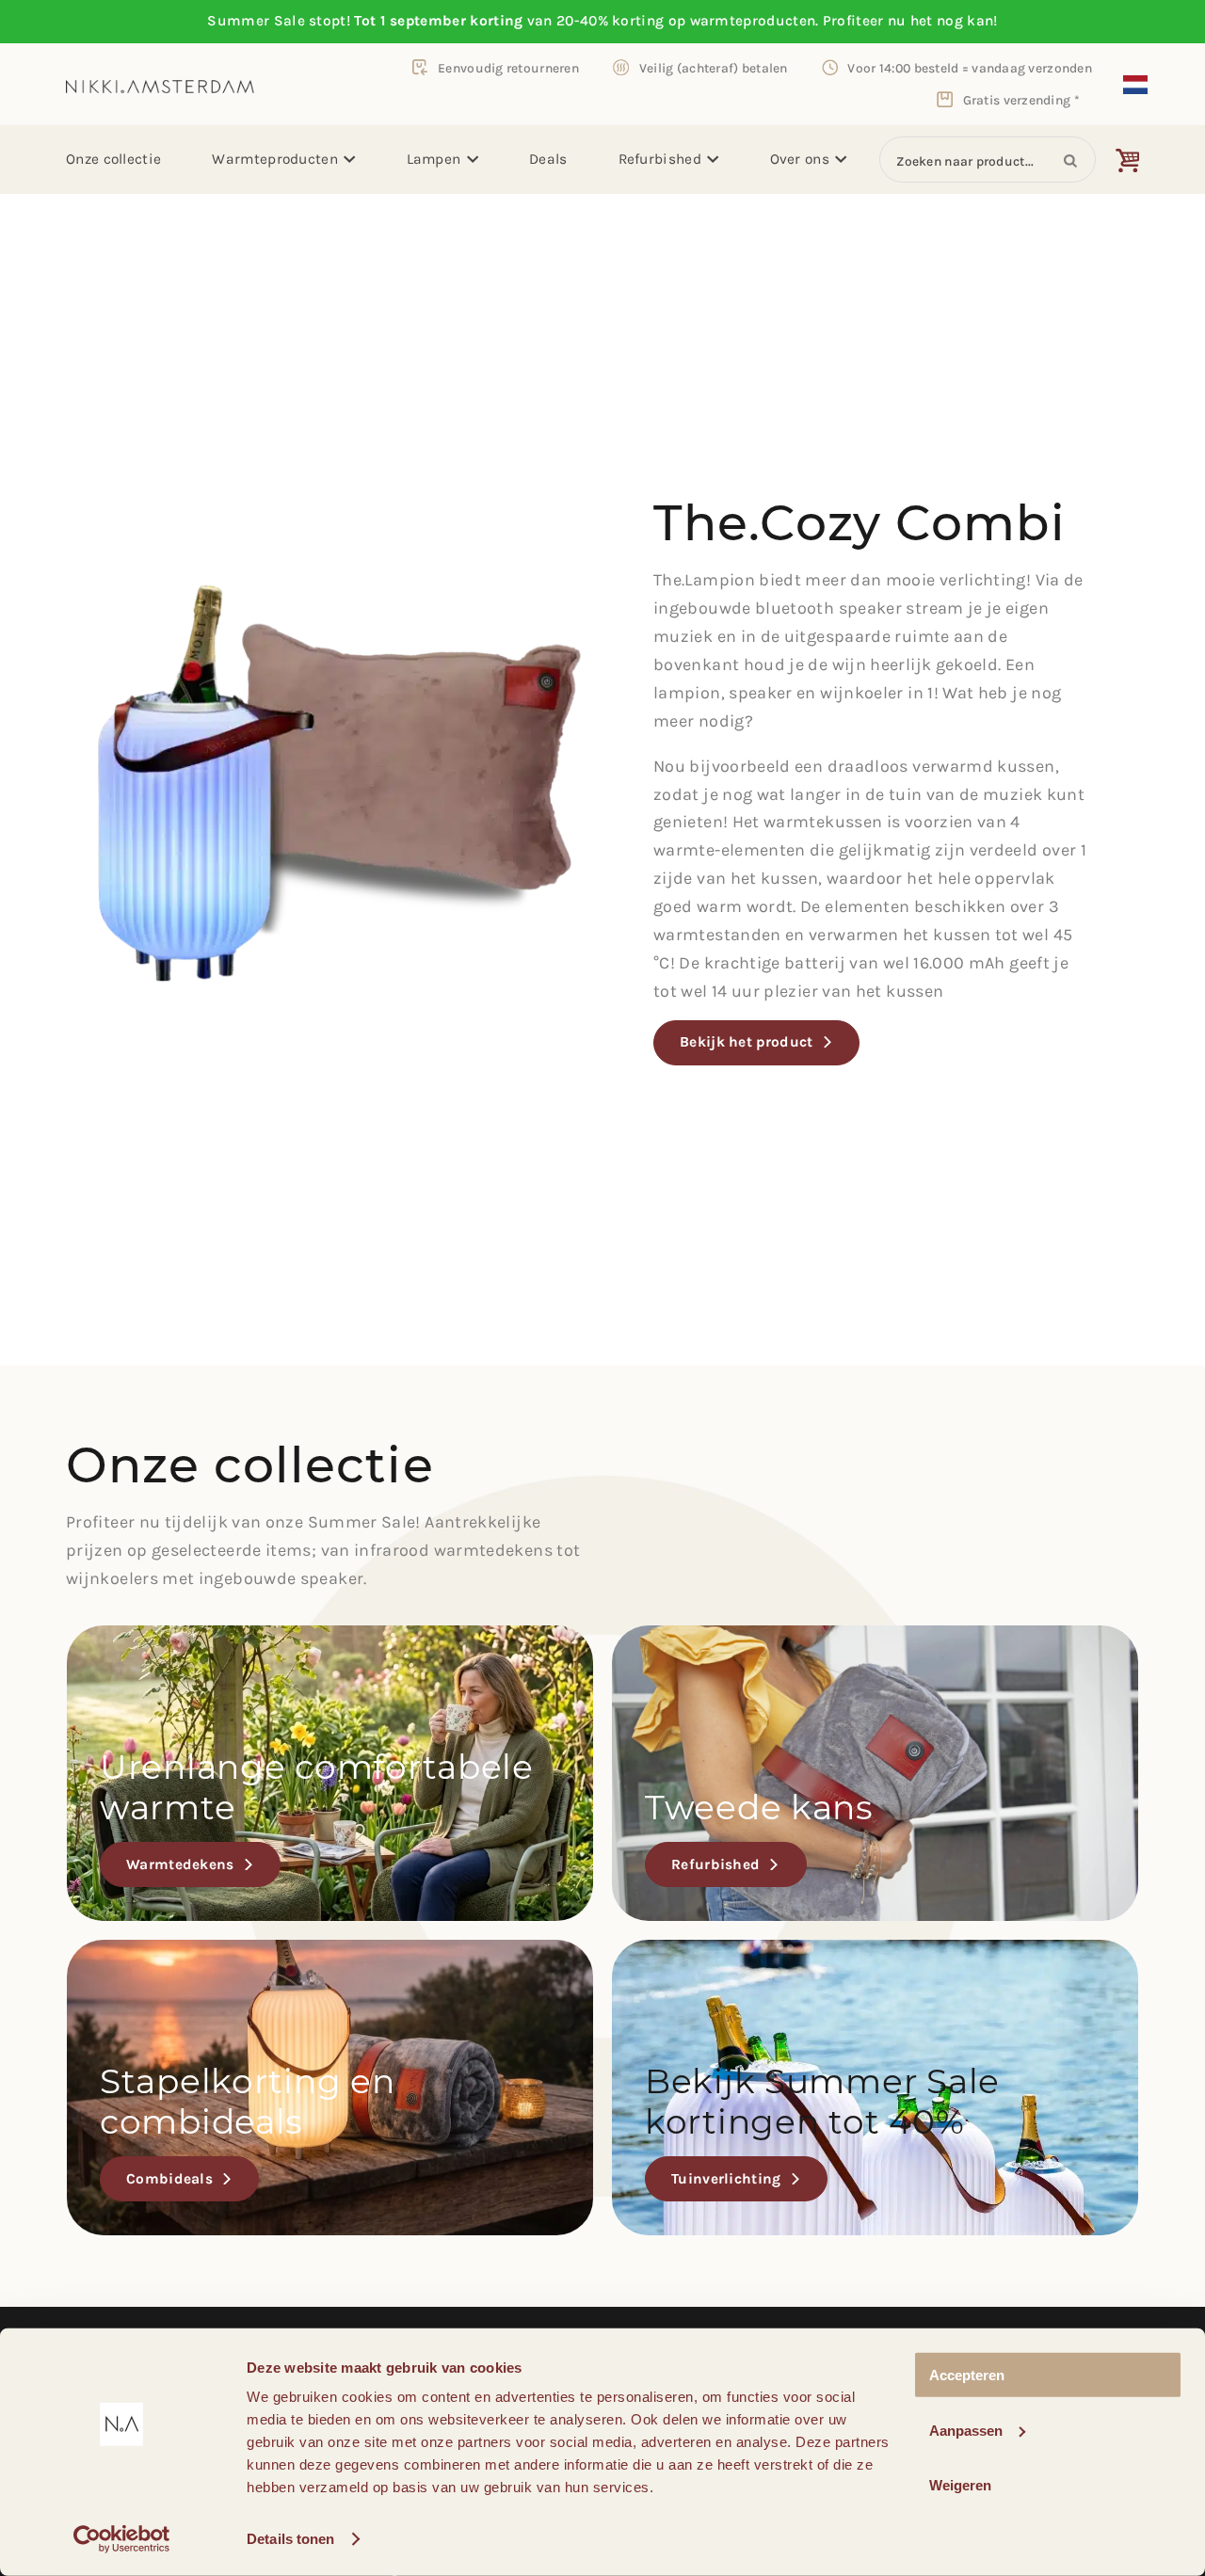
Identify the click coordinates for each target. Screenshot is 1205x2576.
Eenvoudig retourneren (508, 68)
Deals (548, 159)
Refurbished (660, 159)
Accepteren (967, 2375)
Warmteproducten (275, 159)
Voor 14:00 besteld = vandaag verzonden (970, 68)
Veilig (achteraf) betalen (714, 68)
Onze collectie (113, 159)
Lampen (434, 159)
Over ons (800, 159)
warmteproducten (753, 21)
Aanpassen (966, 2430)
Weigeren (960, 2485)
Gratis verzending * (1021, 100)
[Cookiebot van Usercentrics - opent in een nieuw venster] (122, 2539)
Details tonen (290, 2539)
